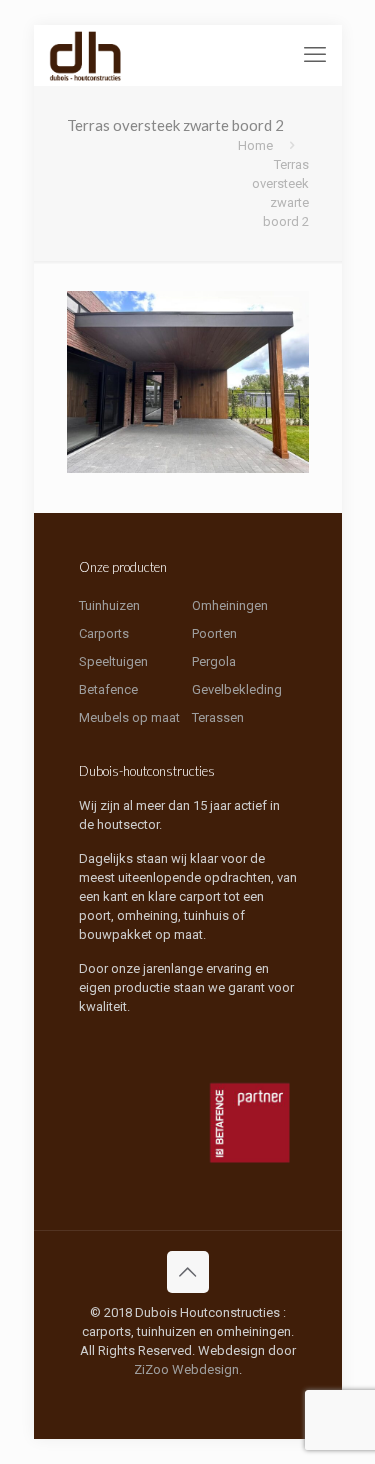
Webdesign (205, 1369)
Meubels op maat (129, 717)
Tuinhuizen (109, 605)
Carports (104, 633)
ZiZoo (151, 1369)
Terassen (218, 717)
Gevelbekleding (237, 689)
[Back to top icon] (188, 1272)
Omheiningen (230, 605)
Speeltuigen (113, 661)
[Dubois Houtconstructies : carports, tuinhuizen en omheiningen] (86, 55)
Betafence (108, 689)
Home (255, 145)
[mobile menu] (315, 55)
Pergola (214, 661)
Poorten (214, 633)
